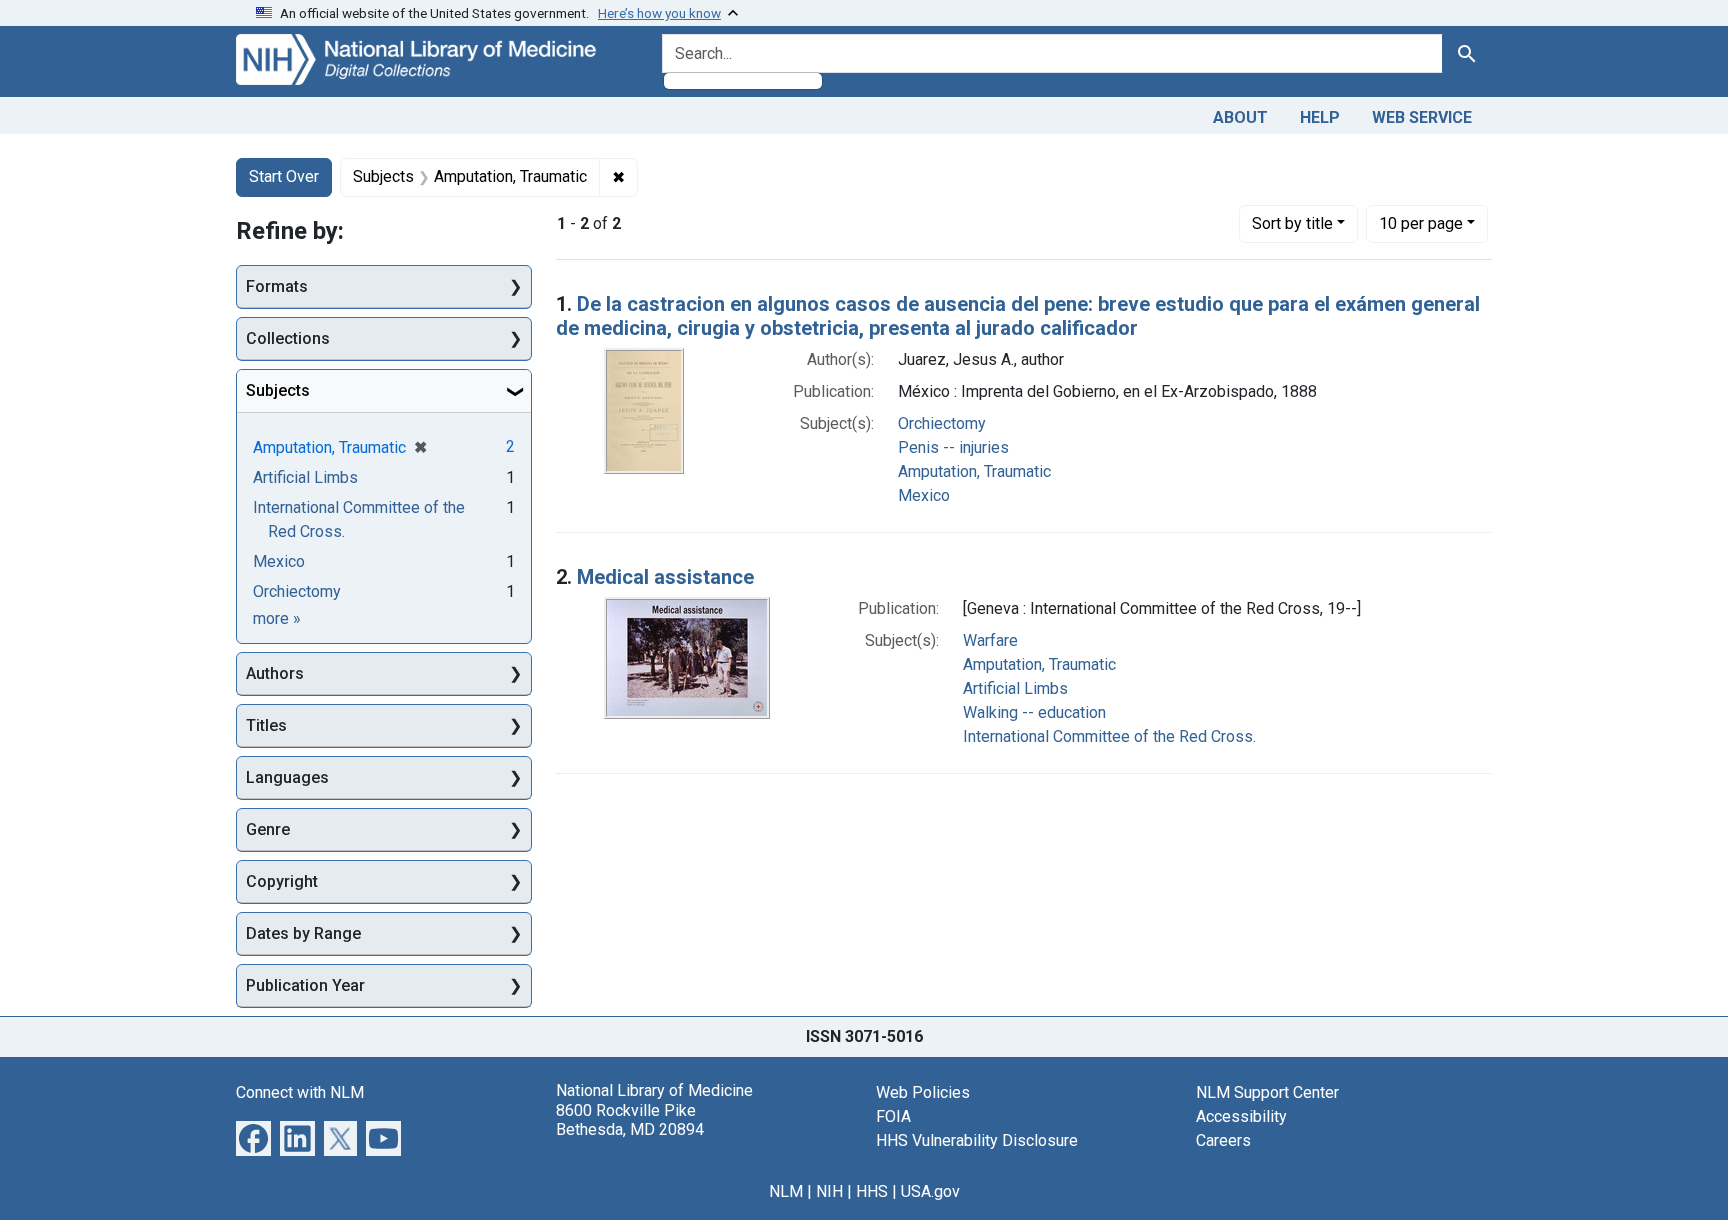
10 (1421, 223)
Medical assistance (665, 577)
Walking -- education (1034, 712)
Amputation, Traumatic (974, 471)
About (1240, 117)
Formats (277, 286)
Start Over (284, 176)
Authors (275, 673)
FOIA (893, 1116)
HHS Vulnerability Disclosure (977, 1140)
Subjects (278, 390)
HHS (872, 1191)
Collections (288, 338)
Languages (287, 777)
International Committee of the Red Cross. (1109, 736)
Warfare (990, 640)
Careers (1223, 1140)
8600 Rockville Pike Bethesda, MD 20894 (630, 1120)
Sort (1292, 223)
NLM (786, 1191)
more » (277, 618)
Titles (266, 725)
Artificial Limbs (1015, 688)
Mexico (924, 495)
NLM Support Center (1267, 1092)
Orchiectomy (942, 423)
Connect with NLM (300, 1092)
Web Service (1422, 117)
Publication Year (305, 985)
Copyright (282, 881)
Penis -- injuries (953, 447)
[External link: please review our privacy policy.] (253, 1137)
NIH (829, 1191)
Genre (268, 829)
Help (1320, 117)
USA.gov (930, 1191)
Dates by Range (303, 933)
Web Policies (923, 1092)
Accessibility (1241, 1116)
